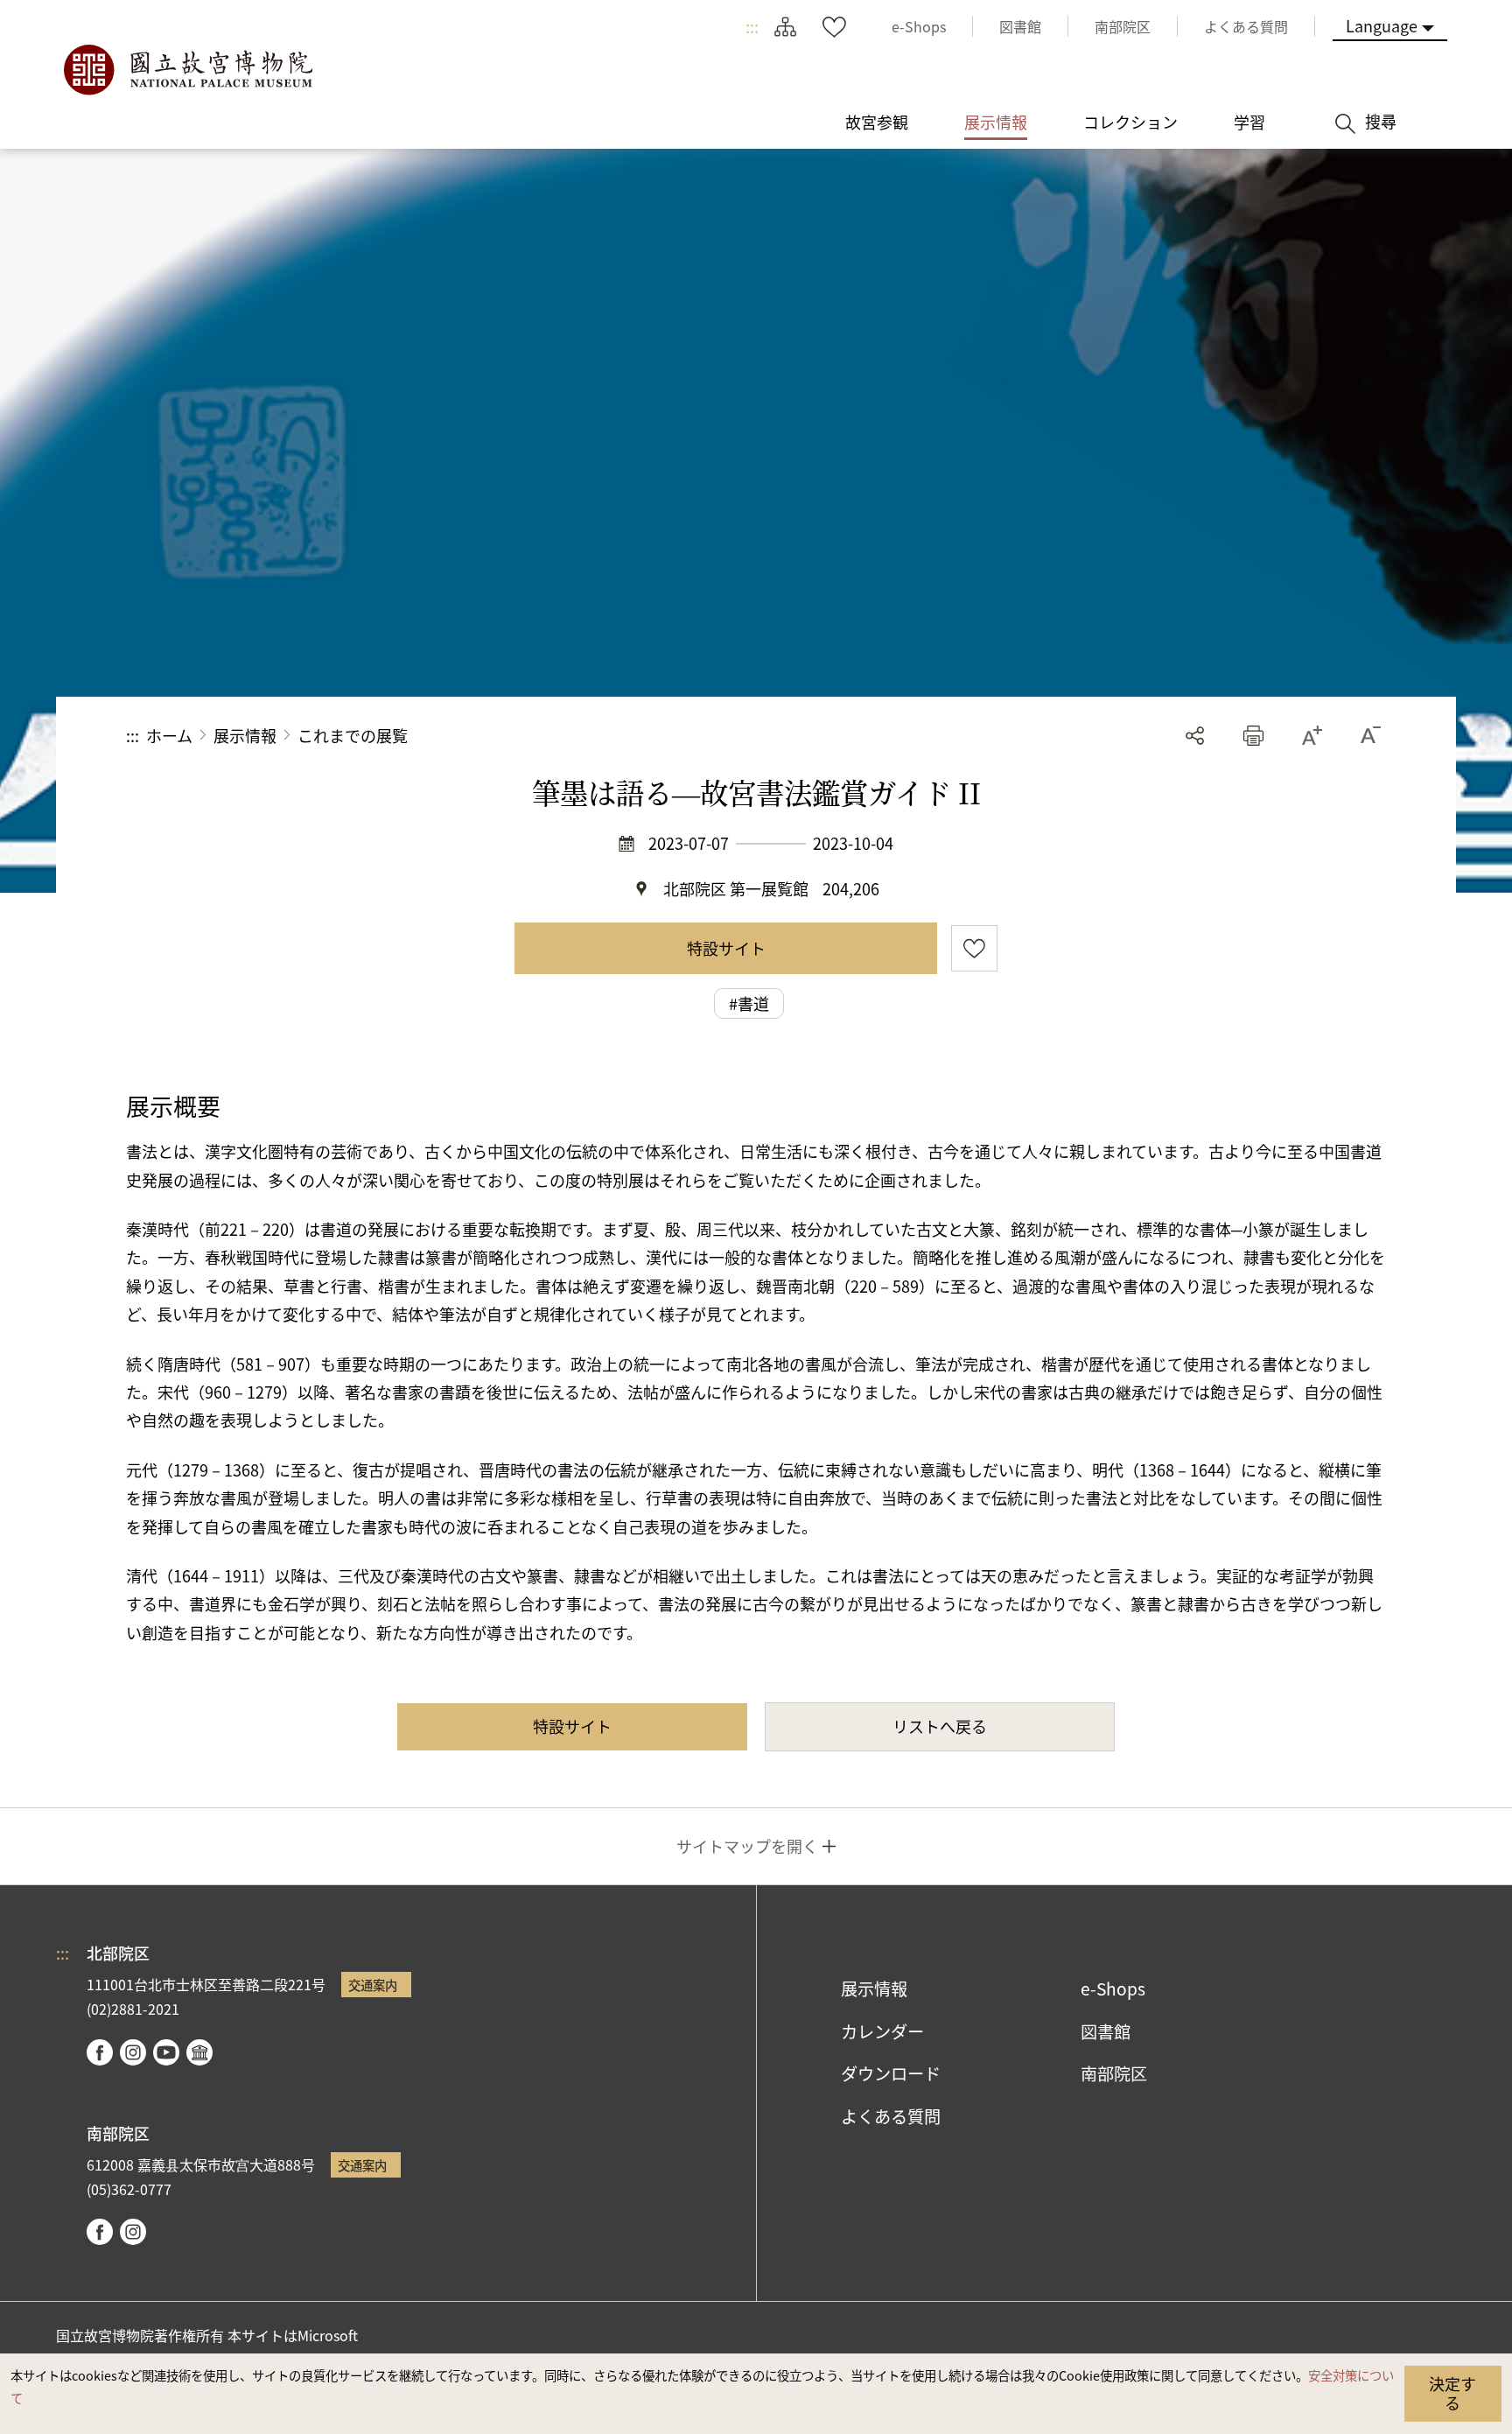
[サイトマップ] (785, 26)
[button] (1253, 736)
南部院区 (1114, 2073)
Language (1382, 25)
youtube (166, 2052)
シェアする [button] (1195, 736)
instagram (133, 2052)
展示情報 (245, 735)
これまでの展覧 (353, 735)
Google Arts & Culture (199, 2052)
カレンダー (882, 2031)
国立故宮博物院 (187, 70)
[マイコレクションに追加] (974, 948)
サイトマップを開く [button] (747, 1846)
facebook (100, 2052)
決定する (1452, 2393)
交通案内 (373, 1985)
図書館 (1106, 2031)
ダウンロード (891, 2073)
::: (752, 26)
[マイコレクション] (834, 26)
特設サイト (726, 948)
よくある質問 (891, 2116)
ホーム (169, 735)
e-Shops (1113, 1989)
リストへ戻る (940, 1726)
